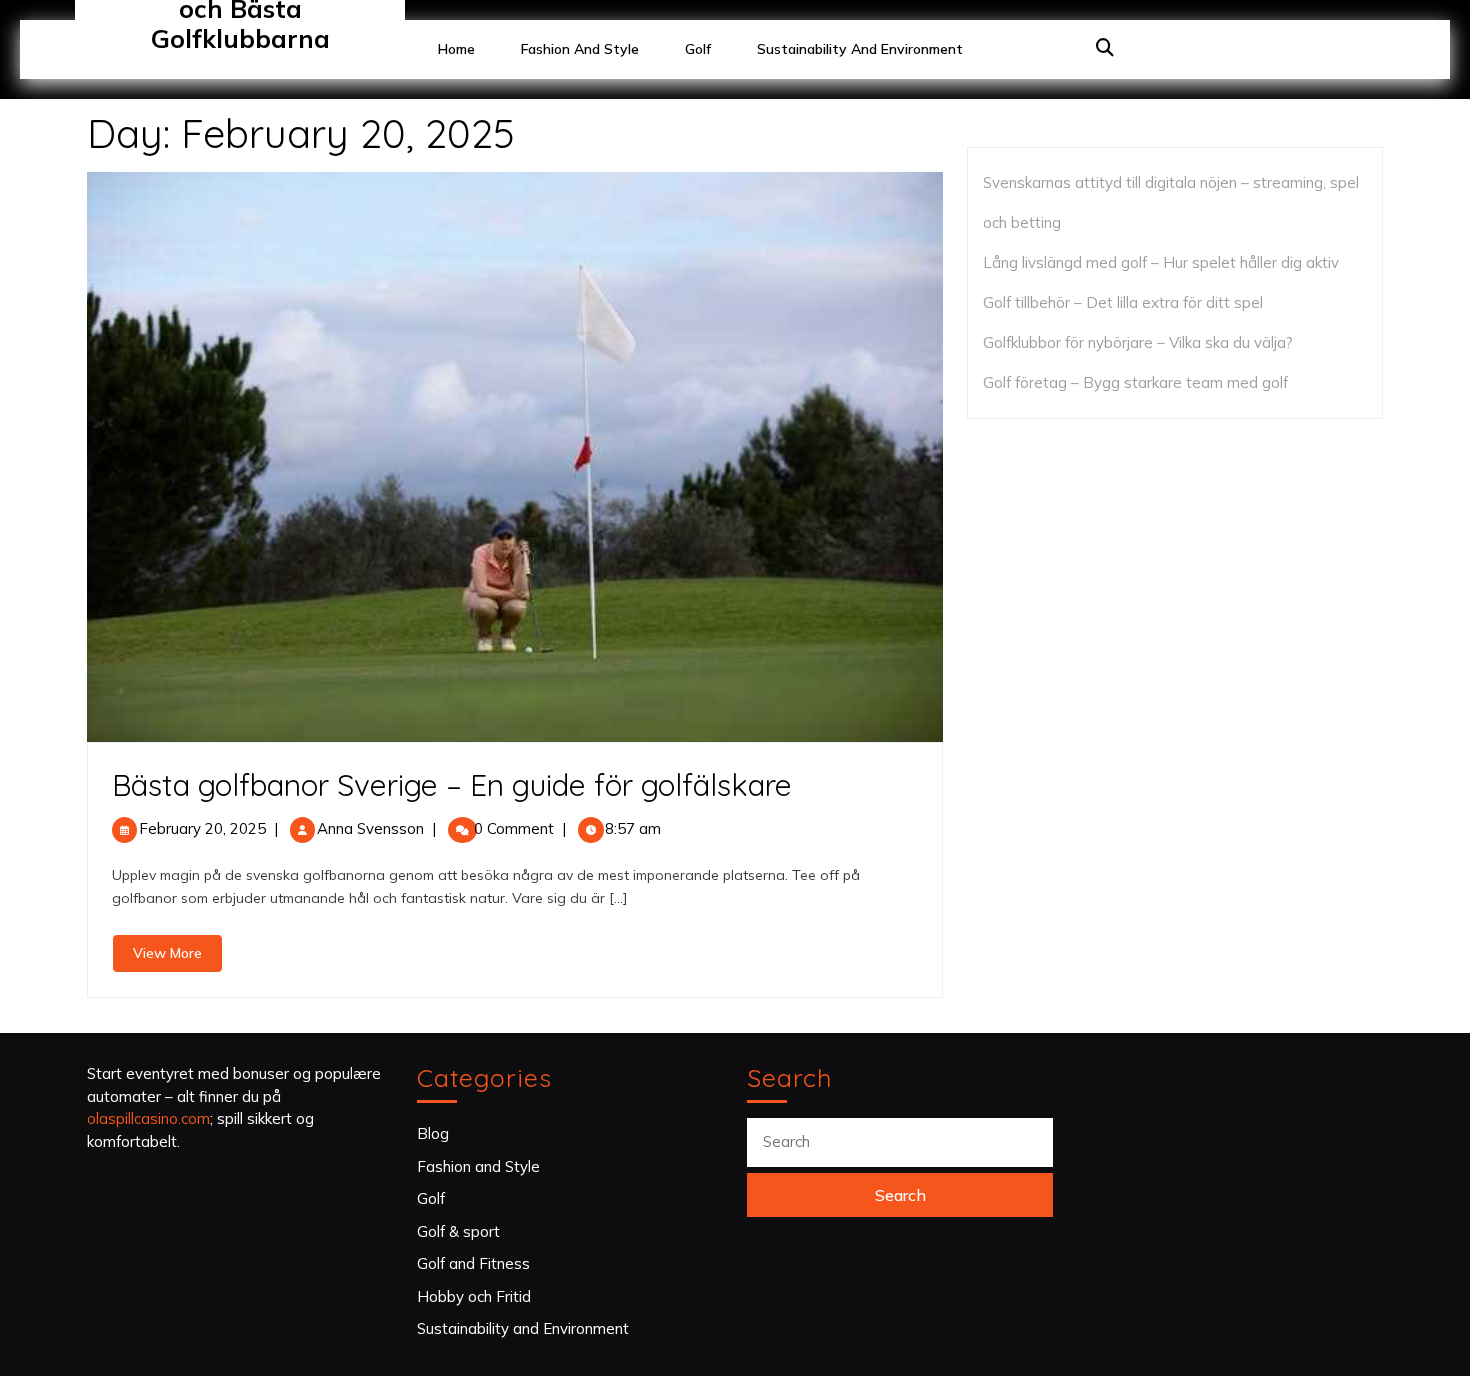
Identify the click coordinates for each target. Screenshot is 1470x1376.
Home (456, 49)
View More (178, 958)
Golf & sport (458, 1231)
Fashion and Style (580, 49)
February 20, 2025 (202, 828)
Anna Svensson (370, 828)
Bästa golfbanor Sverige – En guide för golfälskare (452, 785)
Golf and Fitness (473, 1263)
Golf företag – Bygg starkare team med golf (1135, 382)
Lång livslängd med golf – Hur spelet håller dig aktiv (1161, 262)
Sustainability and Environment (860, 49)
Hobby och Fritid (474, 1296)
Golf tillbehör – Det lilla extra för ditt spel (1123, 302)
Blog (433, 1133)
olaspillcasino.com (148, 1118)
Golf (698, 49)
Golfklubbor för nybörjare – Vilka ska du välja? (1138, 342)
